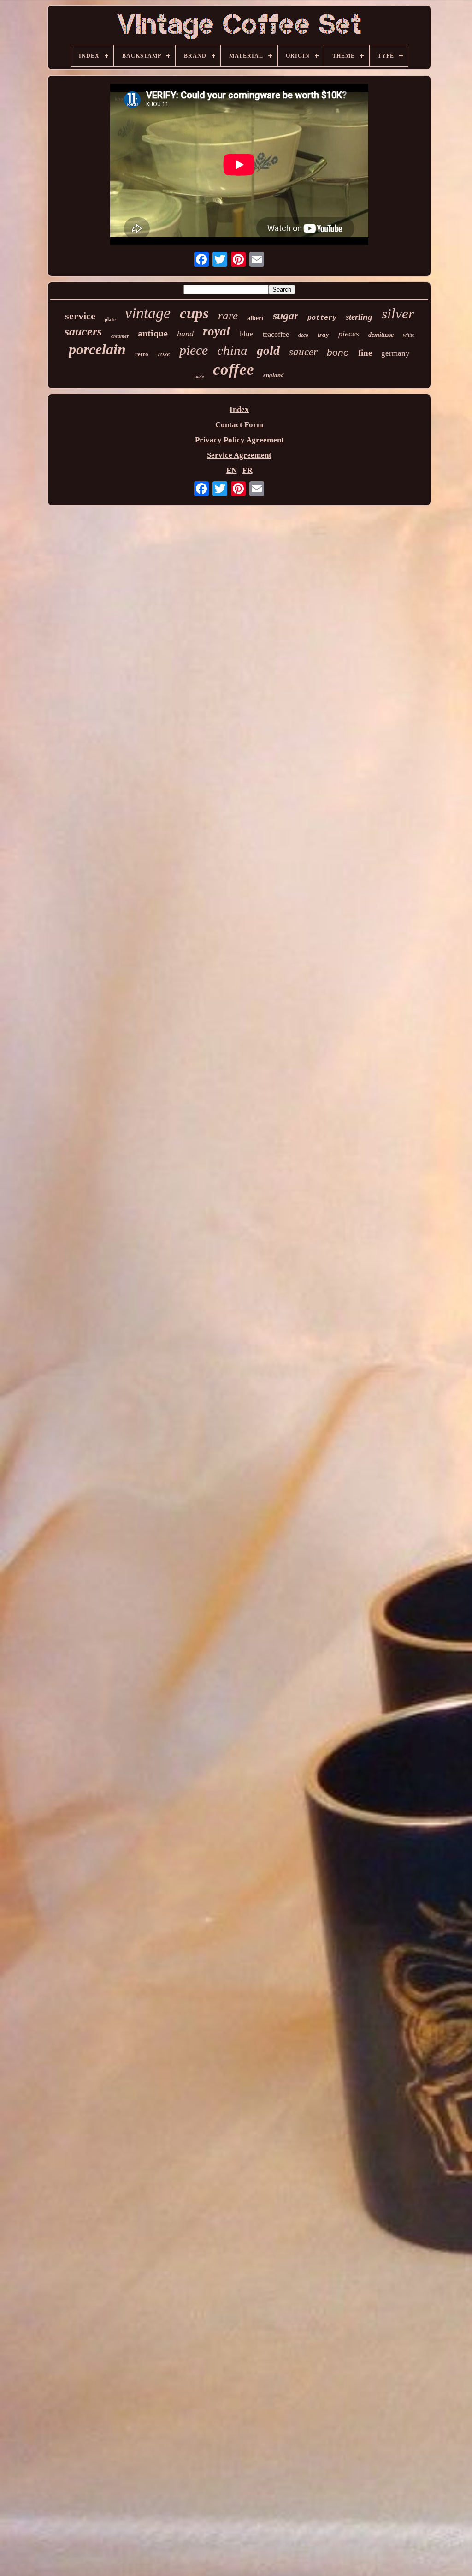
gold (268, 350)
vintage (148, 313)
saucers (83, 332)
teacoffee (276, 334)
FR (248, 470)
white (409, 335)
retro (142, 354)
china (232, 350)
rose (164, 353)
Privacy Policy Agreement (239, 440)
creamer (120, 336)
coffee (233, 369)
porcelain (97, 349)
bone (338, 352)
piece (194, 350)
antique (153, 333)
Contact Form (239, 425)
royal (216, 331)
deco (303, 335)
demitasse (381, 335)
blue (246, 334)
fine (365, 353)
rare (228, 315)
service (80, 316)
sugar (286, 316)
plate (110, 319)
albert (255, 318)
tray (323, 335)
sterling (359, 317)
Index (239, 409)
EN (232, 470)
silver (398, 314)
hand (185, 334)
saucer (303, 352)
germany (395, 353)
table (199, 376)
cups (194, 313)
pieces (349, 334)
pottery (322, 318)
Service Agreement (239, 455)
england (274, 375)
